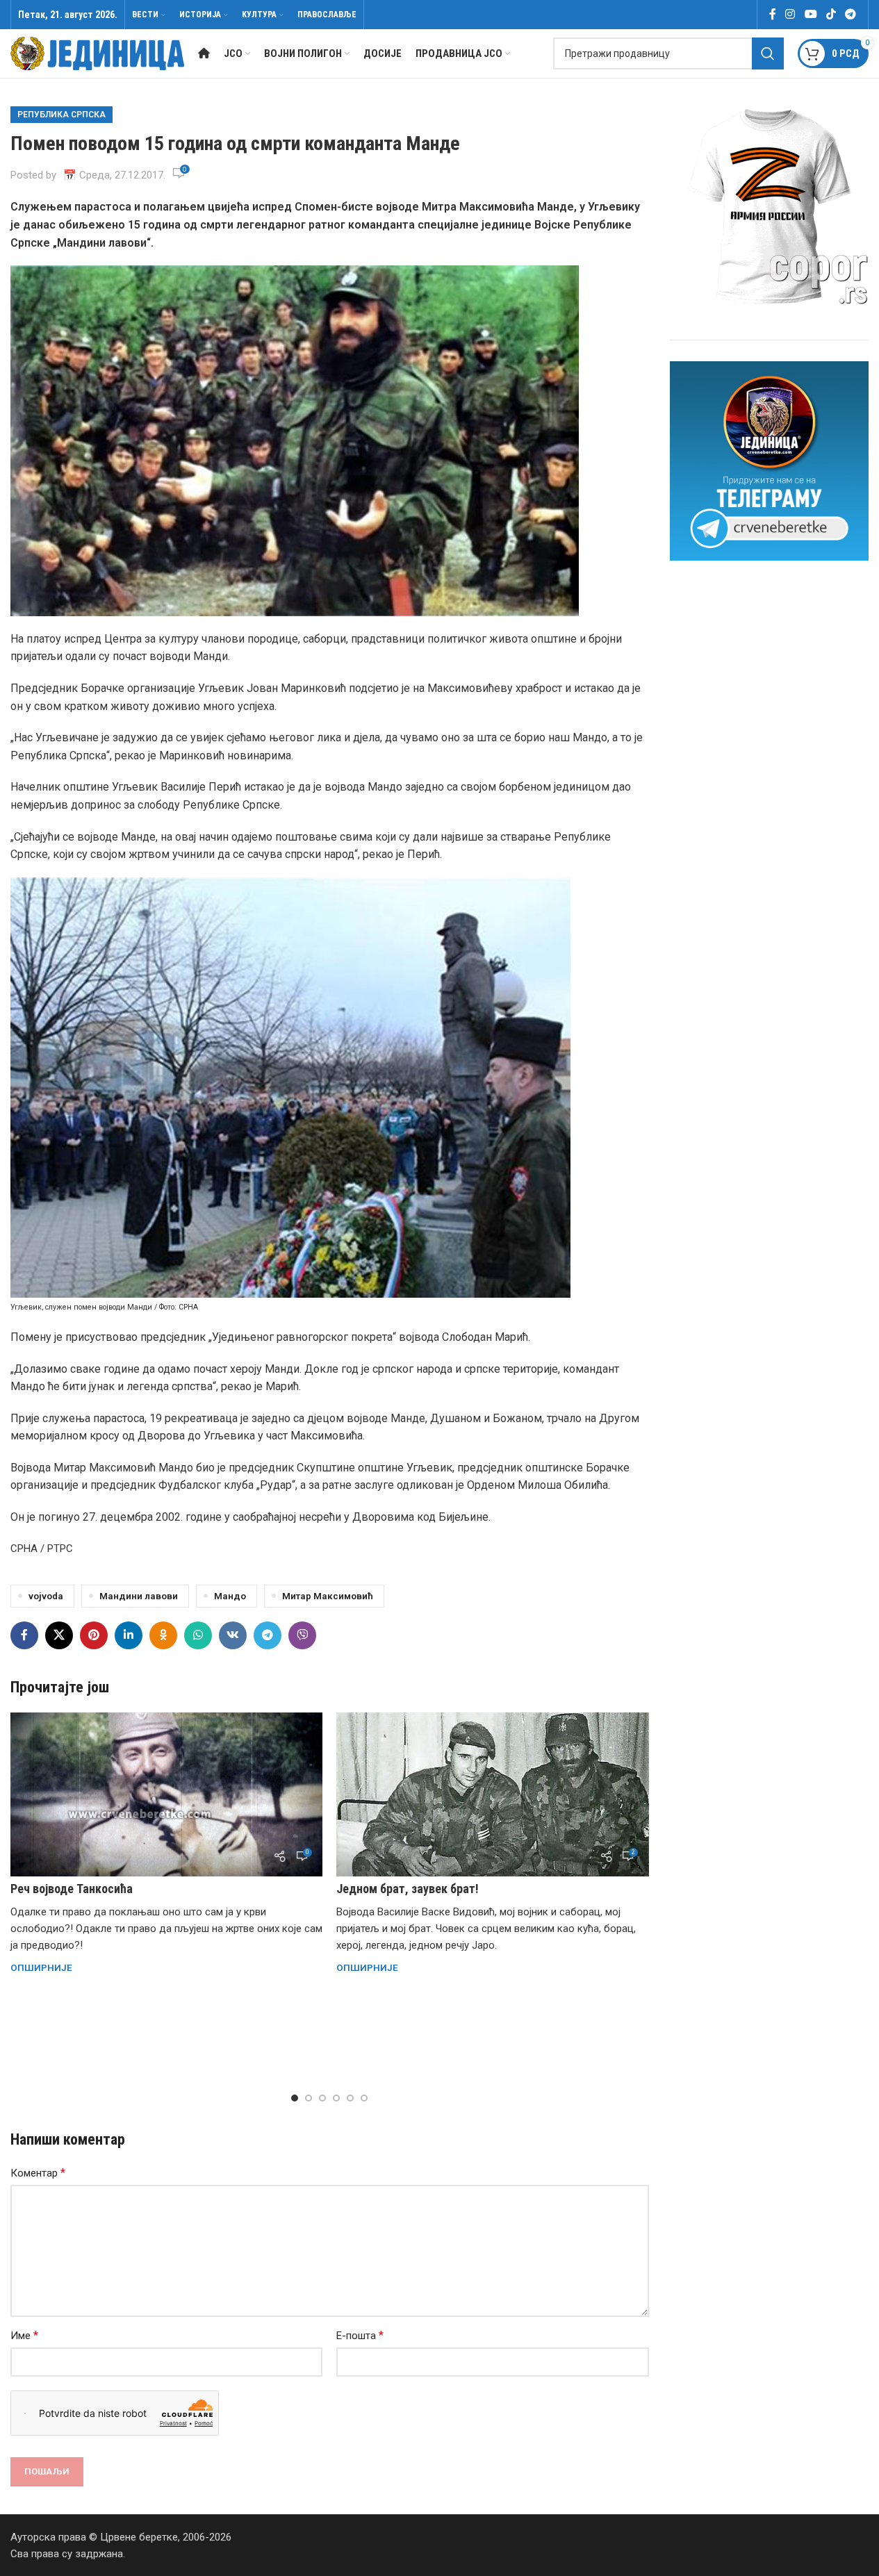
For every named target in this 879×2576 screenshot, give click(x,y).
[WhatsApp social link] (198, 1635)
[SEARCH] (768, 53)
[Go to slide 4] (336, 2098)
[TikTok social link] (831, 14)
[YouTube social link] (811, 14)
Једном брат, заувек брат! (408, 1889)
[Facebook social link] (773, 14)
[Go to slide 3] (322, 2098)
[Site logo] (97, 53)
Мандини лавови (139, 1596)
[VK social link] (233, 1635)
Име (24, 2335)
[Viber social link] (302, 1635)
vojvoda (46, 1596)
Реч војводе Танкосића (72, 1889)
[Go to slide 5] (350, 2098)
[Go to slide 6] (364, 2098)
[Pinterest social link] (94, 1635)
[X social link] (59, 1635)
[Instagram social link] (790, 14)
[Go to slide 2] (309, 2098)
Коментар (38, 2173)
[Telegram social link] (851, 14)
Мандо (230, 1596)
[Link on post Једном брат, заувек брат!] (492, 1794)
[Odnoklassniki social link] (163, 1635)
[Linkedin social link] (129, 1635)
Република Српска (61, 115)
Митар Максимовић (328, 1596)
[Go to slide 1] (295, 2098)
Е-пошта (360, 2335)
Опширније (41, 1967)
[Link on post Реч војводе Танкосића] (166, 1794)
